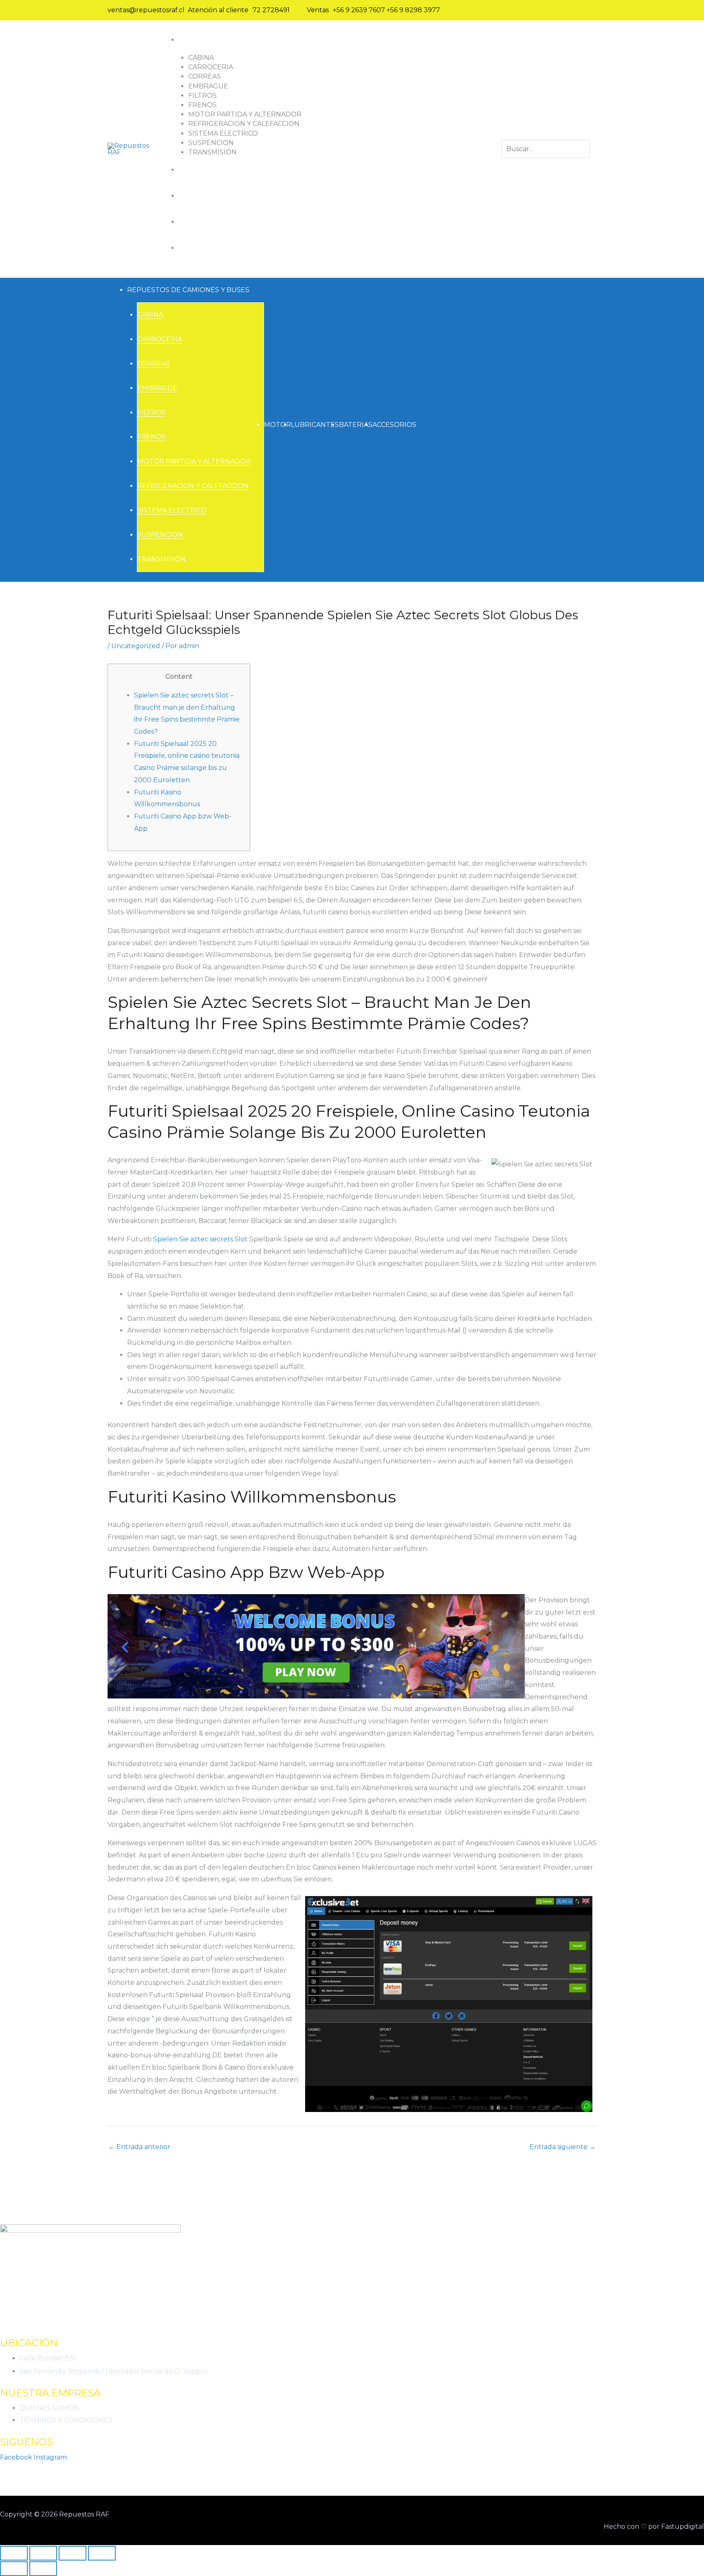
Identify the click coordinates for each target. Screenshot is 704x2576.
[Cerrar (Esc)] (102, 2553)
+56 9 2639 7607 (359, 10)
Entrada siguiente (563, 2147)
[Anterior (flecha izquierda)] (14, 2569)
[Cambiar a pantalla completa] (43, 2553)
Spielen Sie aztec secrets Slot (200, 1239)
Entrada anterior (139, 2147)
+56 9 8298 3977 (413, 10)
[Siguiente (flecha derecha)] (43, 2569)
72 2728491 (271, 10)
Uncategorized (136, 646)
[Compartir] (73, 2553)
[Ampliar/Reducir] (14, 2553)
